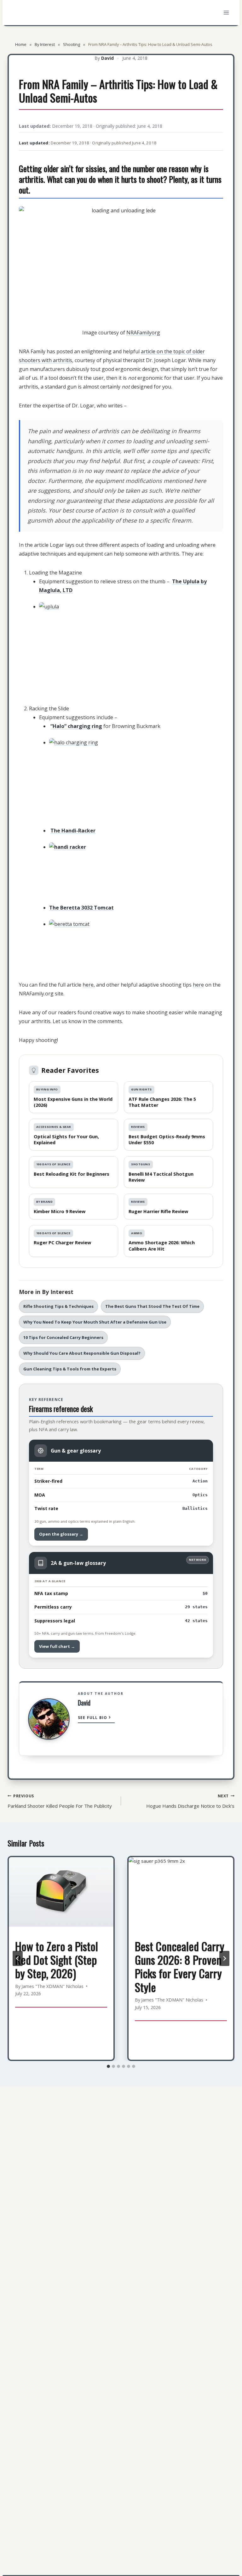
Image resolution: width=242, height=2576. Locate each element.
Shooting (72, 44)
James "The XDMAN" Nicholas (52, 1986)
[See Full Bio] (111, 1719)
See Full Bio (92, 1718)
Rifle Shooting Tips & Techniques (58, 1306)
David (107, 58)
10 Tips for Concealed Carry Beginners (63, 1337)
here (88, 985)
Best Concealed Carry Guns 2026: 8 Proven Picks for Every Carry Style (180, 1966)
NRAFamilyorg (143, 333)
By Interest (45, 44)
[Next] (224, 1958)
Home (21, 44)
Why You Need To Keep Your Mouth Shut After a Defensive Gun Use (95, 1322)
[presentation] (61, 1892)
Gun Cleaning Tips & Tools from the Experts (70, 1369)
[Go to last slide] (18, 1958)
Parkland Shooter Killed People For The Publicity (60, 1801)
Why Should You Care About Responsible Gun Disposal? (82, 1353)
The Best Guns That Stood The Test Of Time (152, 1306)
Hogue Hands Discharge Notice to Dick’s (190, 1801)
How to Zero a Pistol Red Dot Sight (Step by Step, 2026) (57, 1960)
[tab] (108, 2066)
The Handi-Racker (73, 831)
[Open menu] (226, 12)
